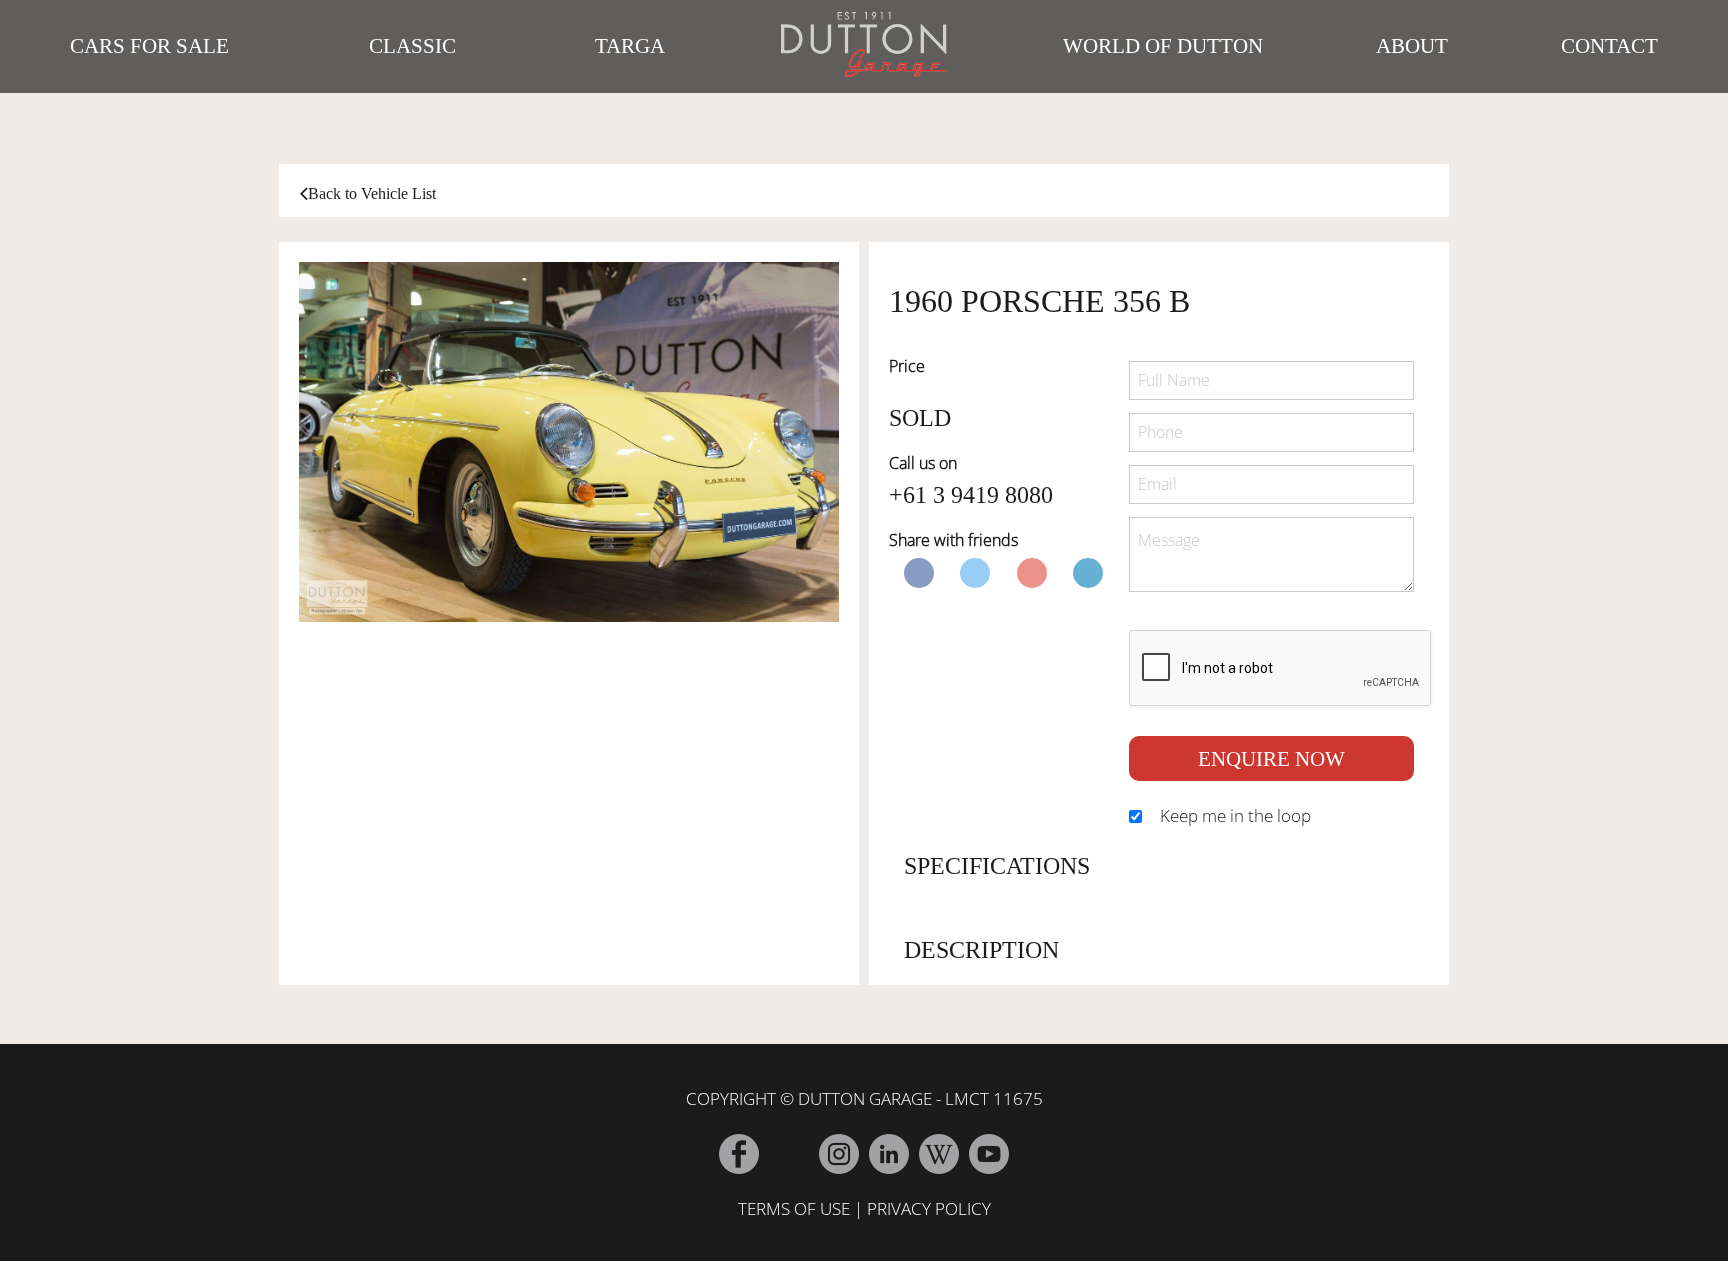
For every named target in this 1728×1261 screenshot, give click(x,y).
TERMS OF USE (794, 1208)
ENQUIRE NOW (1271, 758)
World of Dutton (1163, 46)
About (1412, 46)
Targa (630, 46)
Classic (412, 46)
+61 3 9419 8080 (971, 495)
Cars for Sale (149, 46)
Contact (1609, 46)
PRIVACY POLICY (929, 1208)
